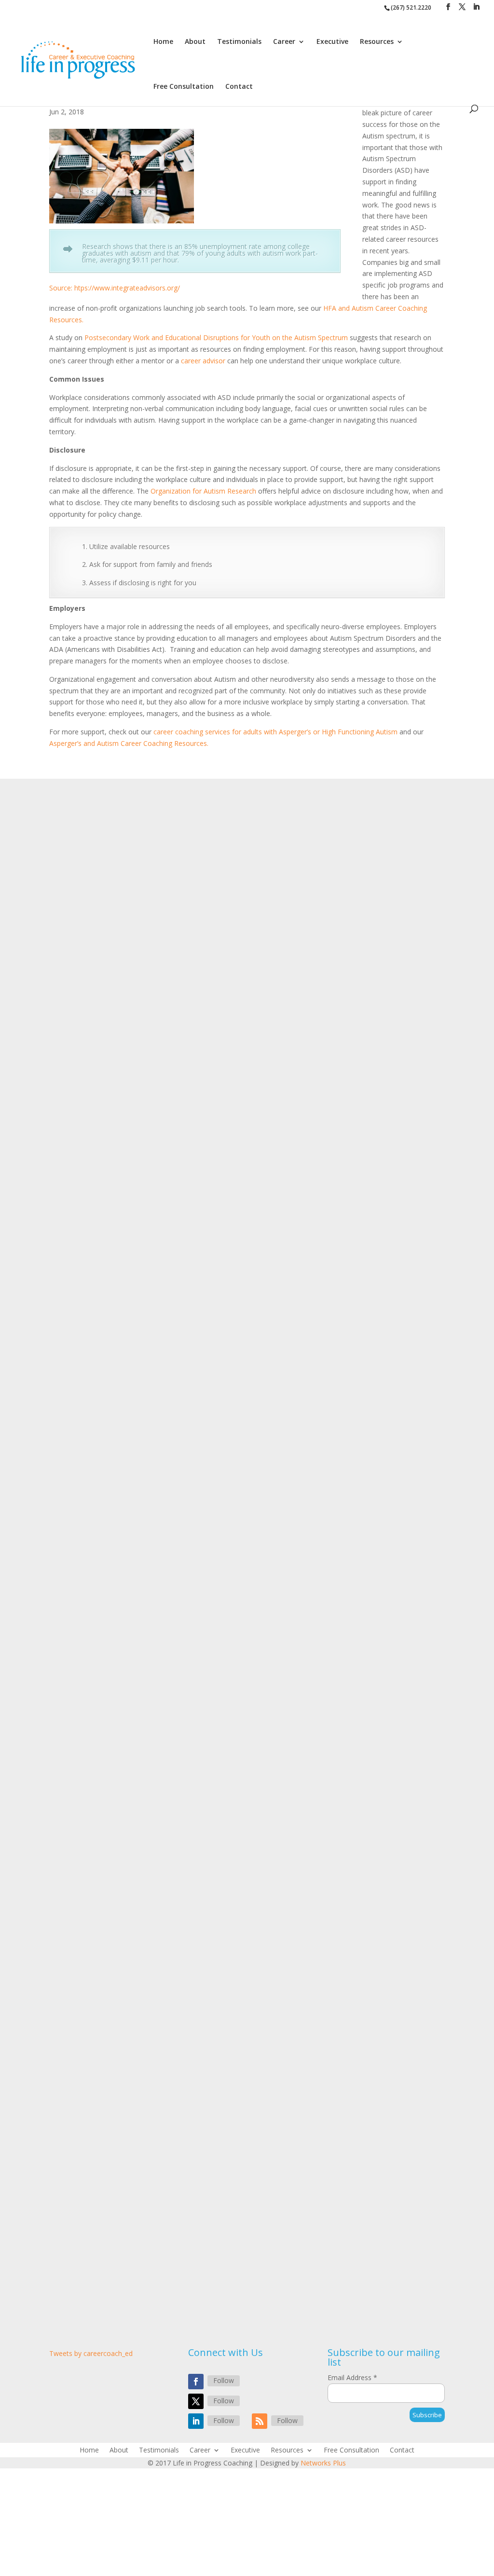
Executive (332, 42)
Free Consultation (184, 87)
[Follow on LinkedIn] (196, 2421)
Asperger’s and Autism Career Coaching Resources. (129, 743)
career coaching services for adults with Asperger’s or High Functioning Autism (275, 732)
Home (163, 42)
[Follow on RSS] (260, 2421)
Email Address (352, 2377)
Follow (224, 2380)
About (195, 42)
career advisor (203, 361)
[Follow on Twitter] (196, 2401)
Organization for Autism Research (203, 491)
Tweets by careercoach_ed (91, 2353)
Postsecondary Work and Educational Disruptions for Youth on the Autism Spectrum (216, 337)
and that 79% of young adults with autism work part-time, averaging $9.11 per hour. (200, 256)
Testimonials (239, 42)
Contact (239, 87)
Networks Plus (323, 2463)
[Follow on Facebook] (196, 2382)
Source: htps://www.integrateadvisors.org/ (115, 288)
